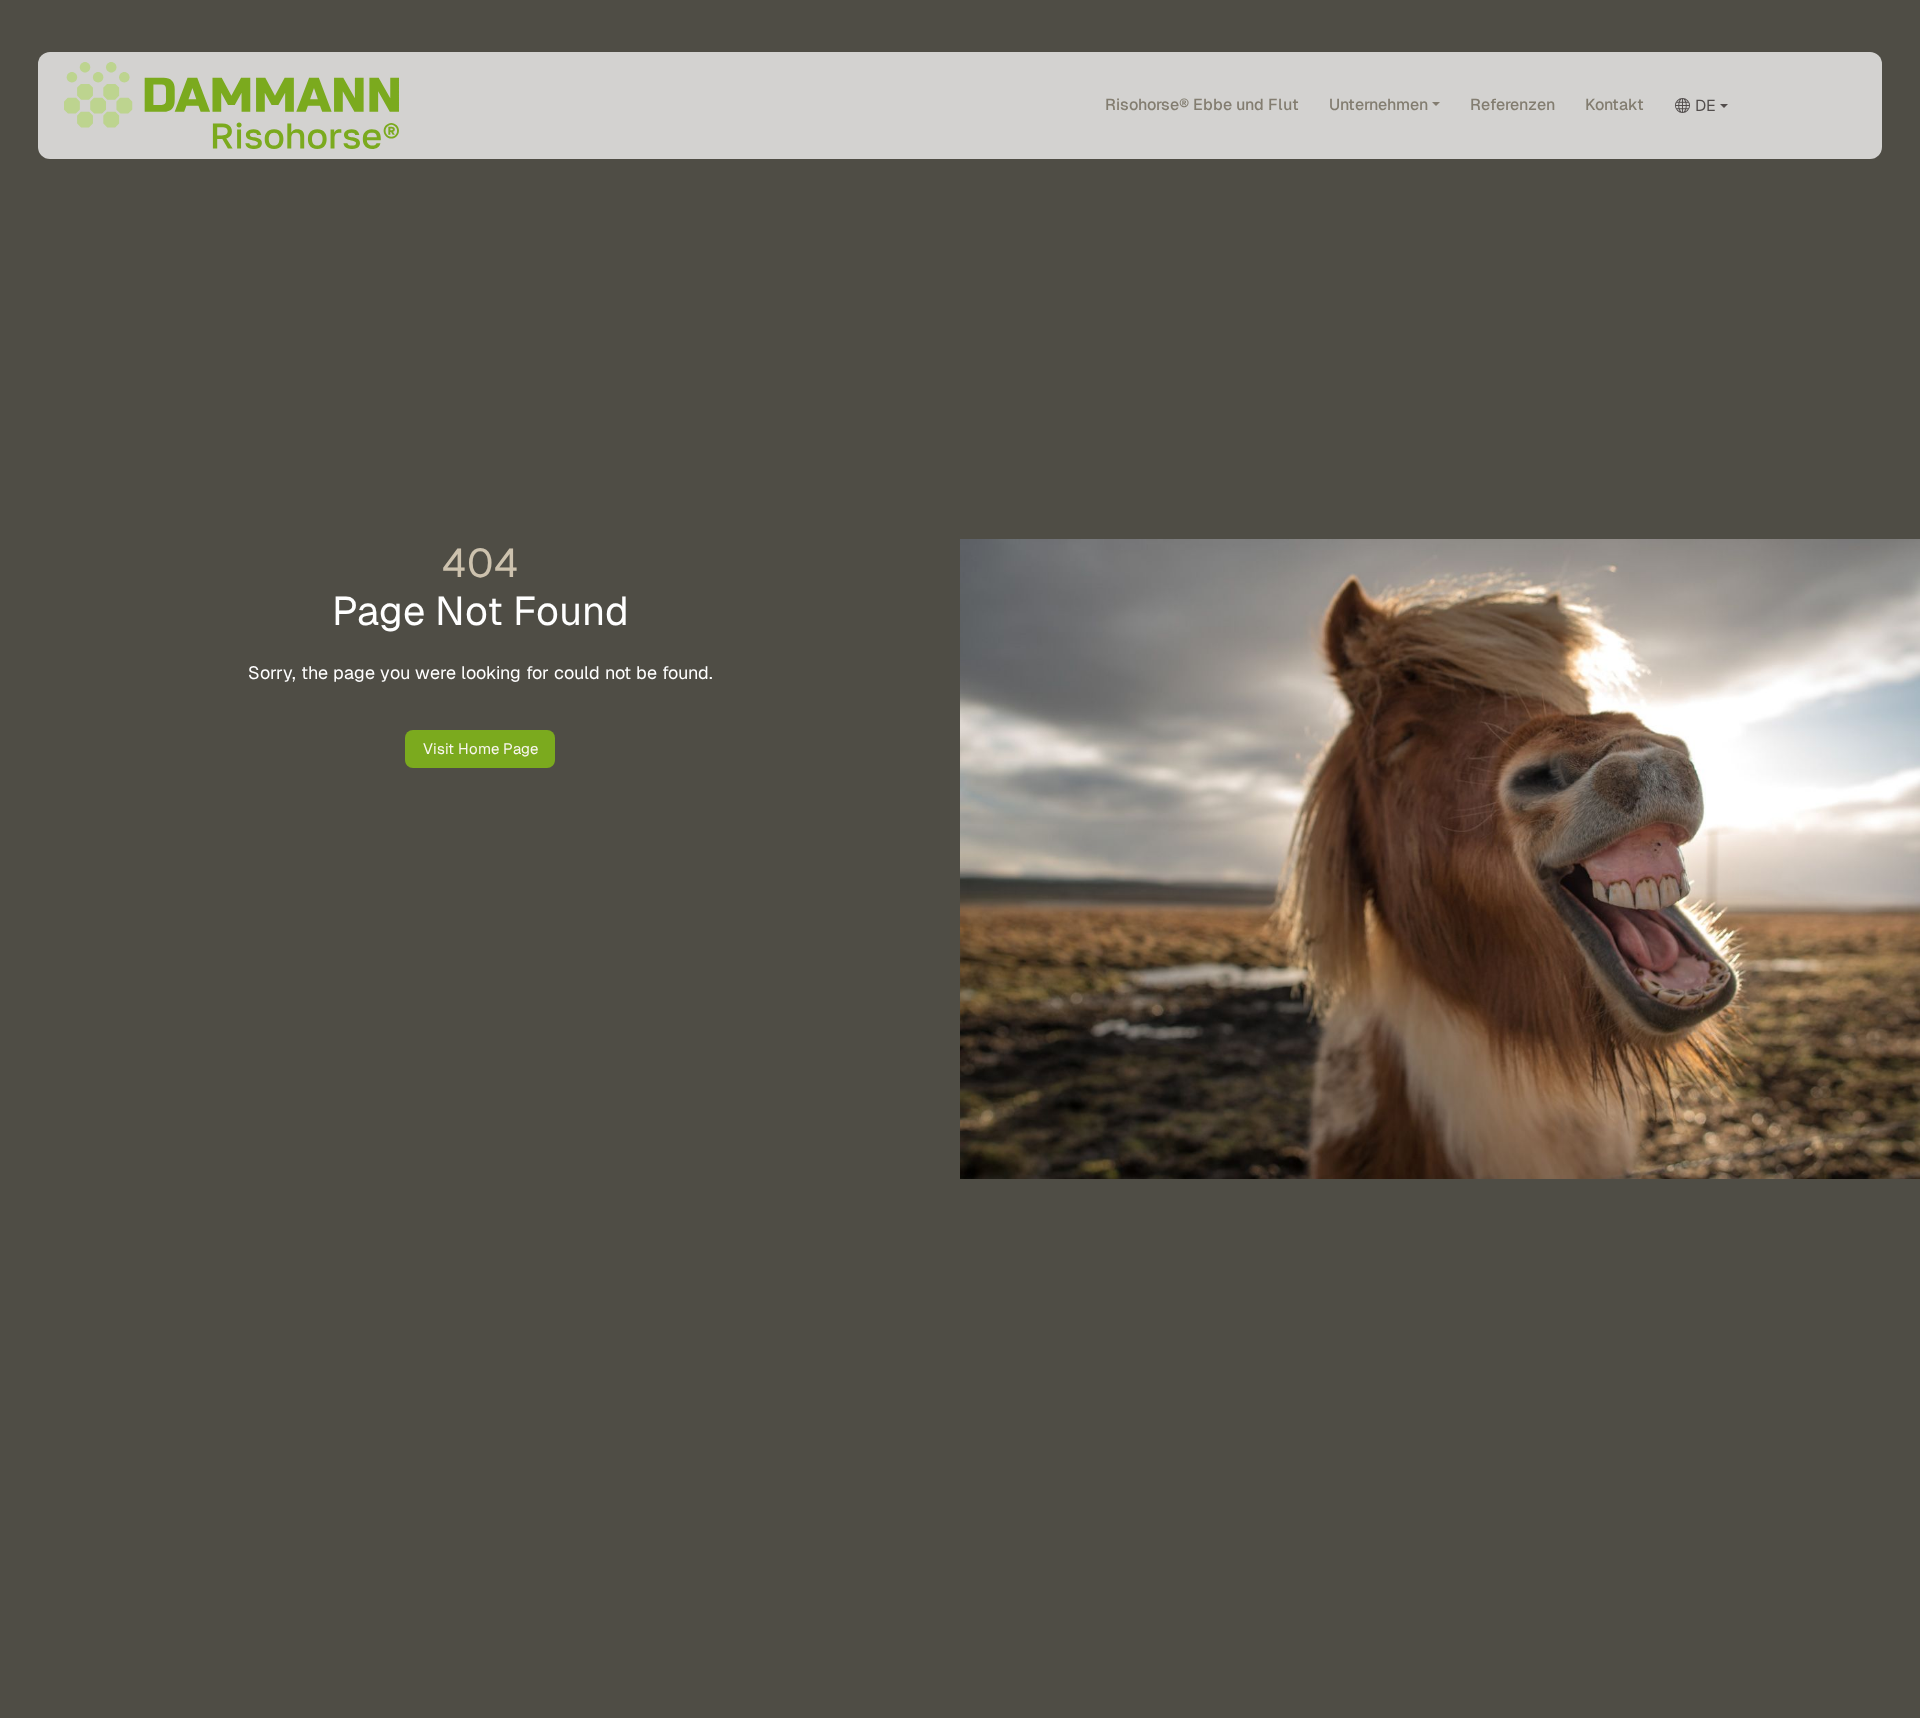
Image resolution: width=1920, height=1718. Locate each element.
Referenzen (1512, 103)
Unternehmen (1378, 103)
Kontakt (1614, 103)
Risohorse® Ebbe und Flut (1202, 103)
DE (1705, 104)
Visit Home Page (480, 748)
